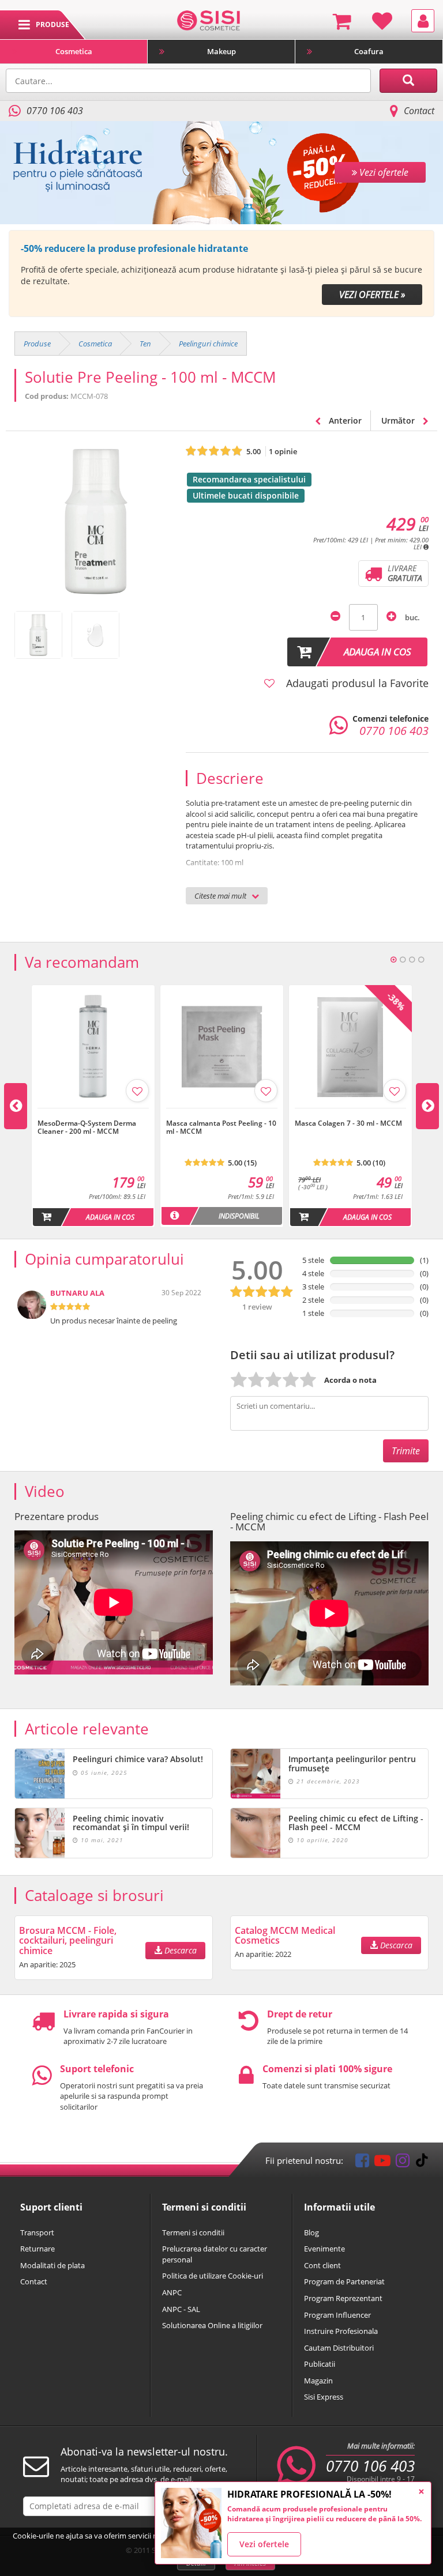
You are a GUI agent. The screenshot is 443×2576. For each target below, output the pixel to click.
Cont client (322, 2265)
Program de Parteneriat (344, 2281)
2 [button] (403, 960)
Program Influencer (337, 2315)
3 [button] (412, 960)
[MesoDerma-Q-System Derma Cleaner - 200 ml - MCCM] (93, 1114)
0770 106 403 (370, 2466)
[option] (221, 274)
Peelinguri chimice (208, 344)
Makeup (221, 51)
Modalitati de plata (52, 2265)
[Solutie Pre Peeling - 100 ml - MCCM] (38, 635)
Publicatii (320, 2364)
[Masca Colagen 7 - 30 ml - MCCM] (350, 1114)
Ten (145, 344)
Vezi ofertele (264, 2544)
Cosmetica (74, 51)
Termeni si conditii (193, 2232)
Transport (37, 2232)
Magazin (318, 2381)
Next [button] (427, 1106)
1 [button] (393, 960)
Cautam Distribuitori (339, 2348)
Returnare (37, 2249)
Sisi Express (324, 2397)
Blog (311, 2232)
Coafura (369, 51)
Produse (37, 344)
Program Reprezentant (343, 2298)
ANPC (172, 2292)
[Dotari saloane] (209, 20)
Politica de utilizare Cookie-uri (213, 2276)
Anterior (344, 420)
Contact (419, 111)
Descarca (179, 1950)
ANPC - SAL (181, 2309)
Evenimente (324, 2249)
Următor (399, 420)
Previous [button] (16, 1106)
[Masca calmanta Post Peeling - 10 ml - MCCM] (222, 1114)
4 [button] (421, 960)
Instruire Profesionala (341, 2331)
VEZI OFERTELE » (372, 295)
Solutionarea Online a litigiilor (212, 2325)
